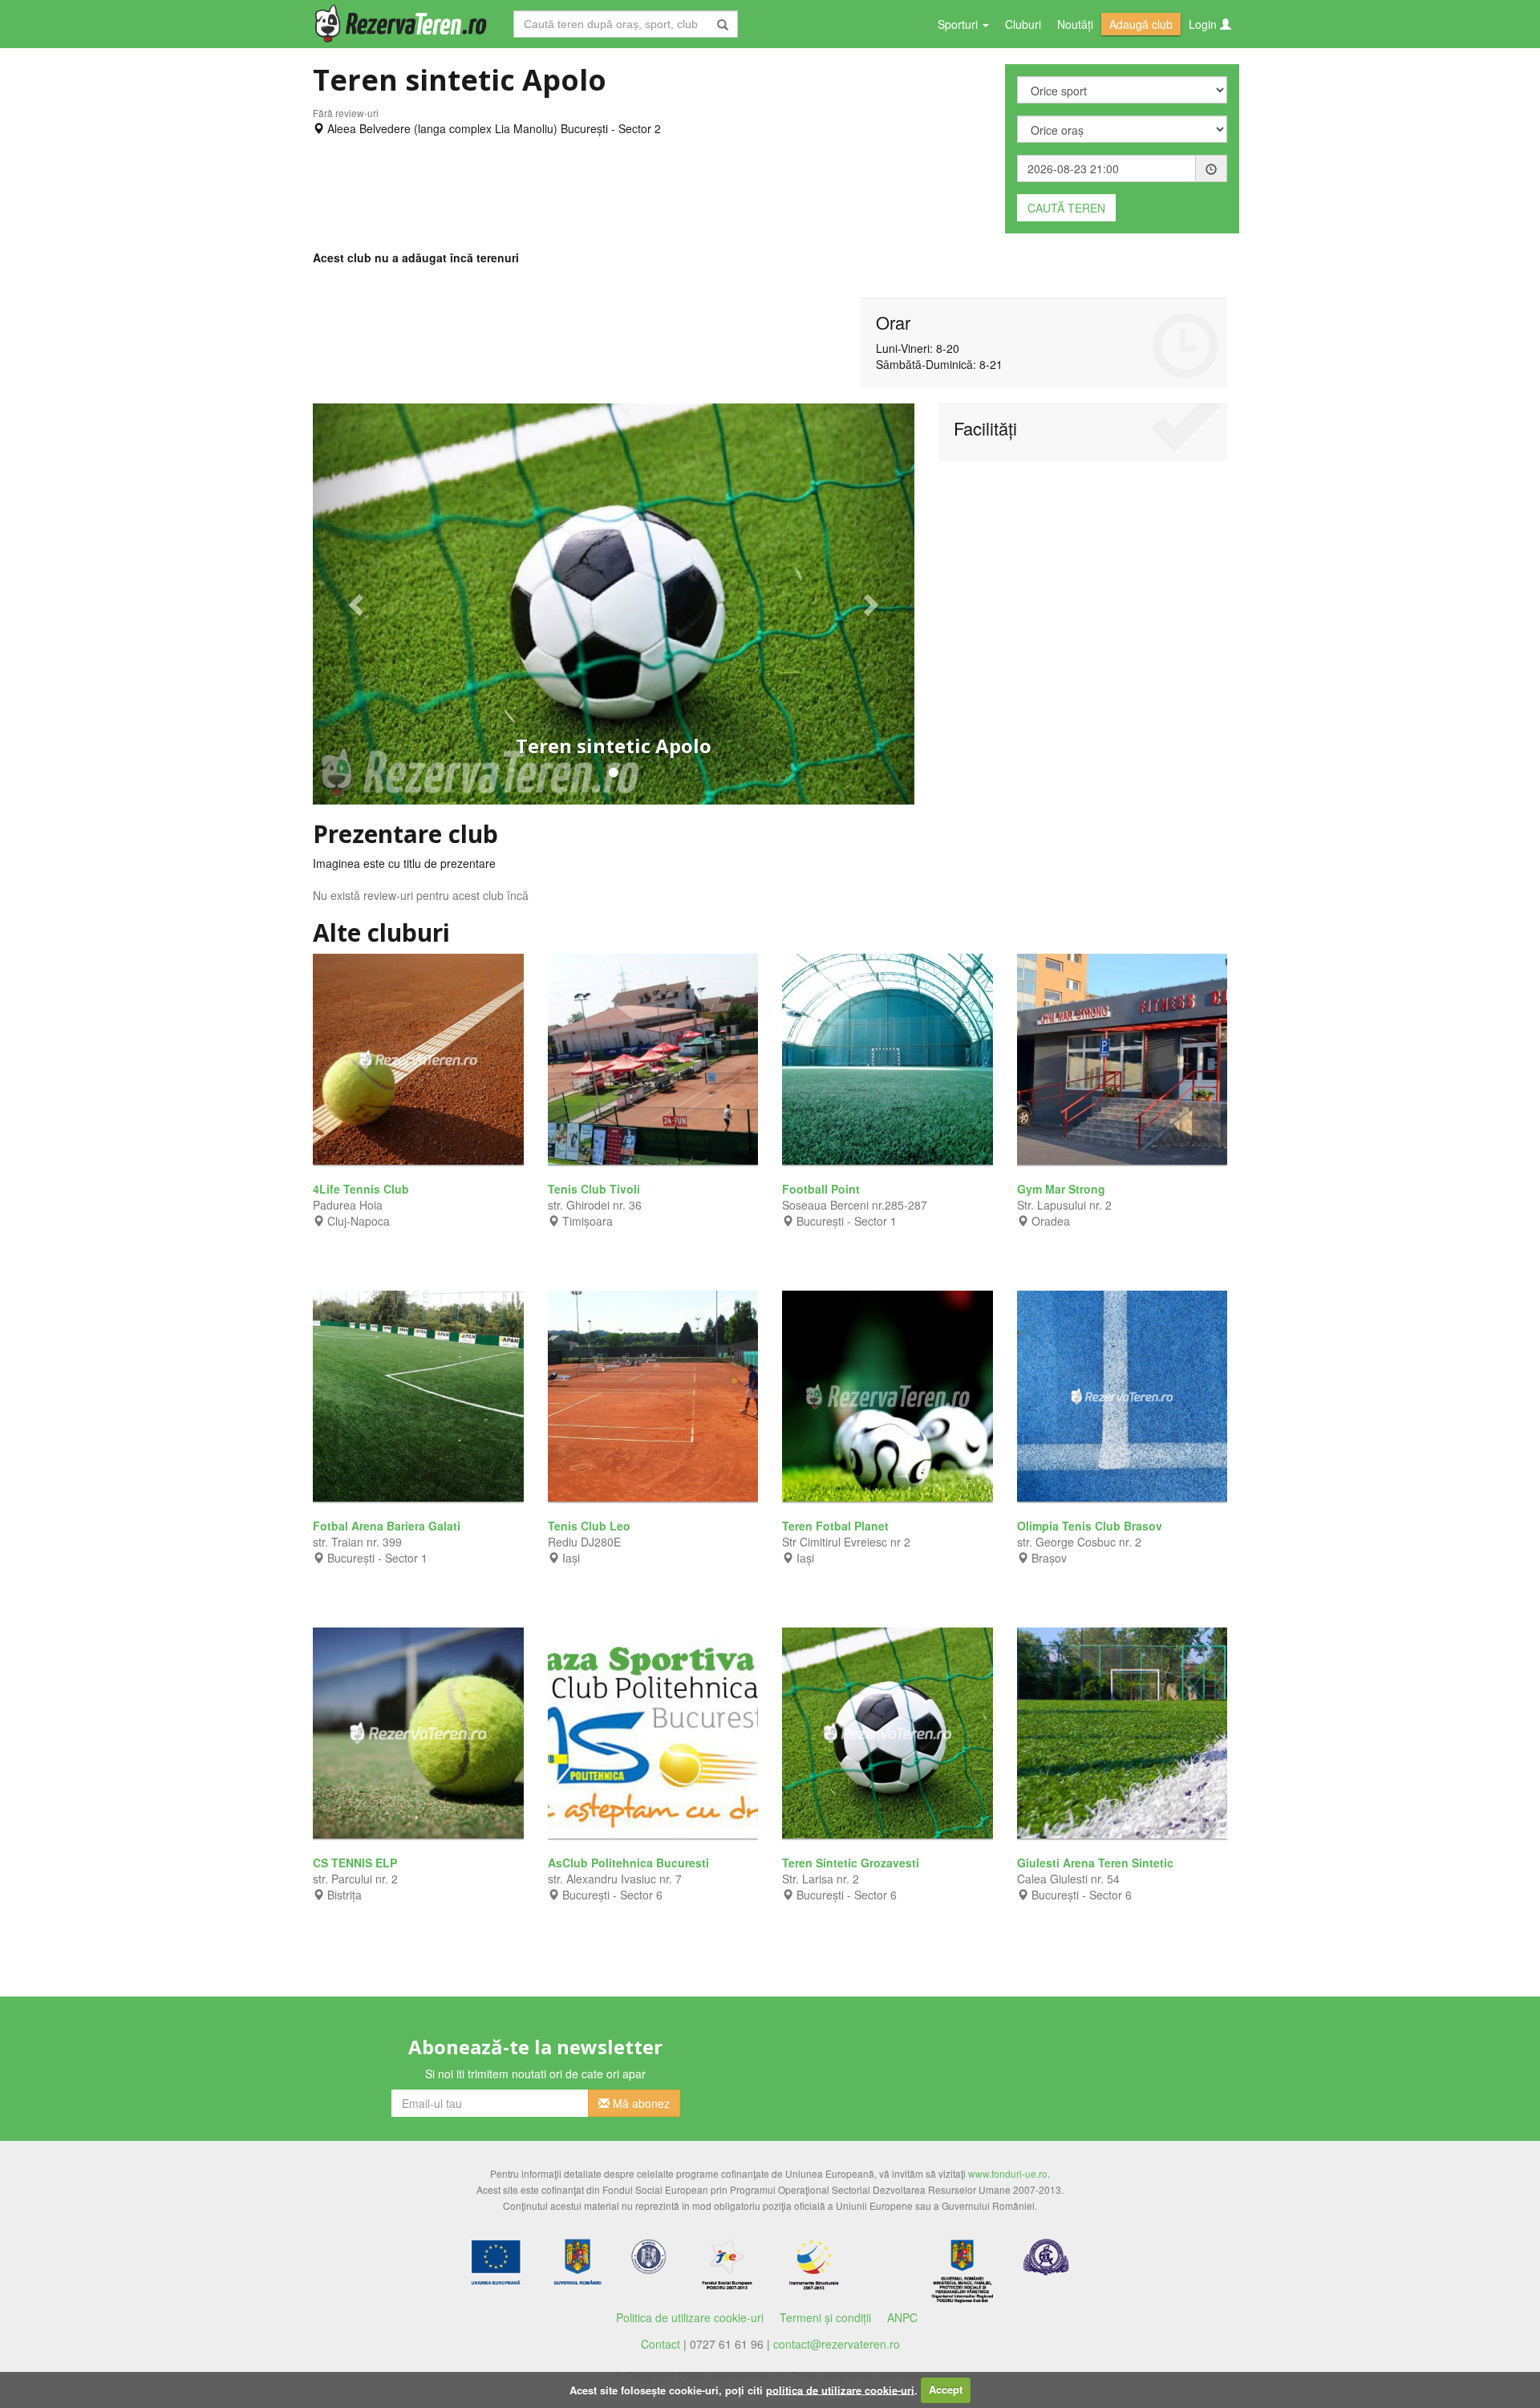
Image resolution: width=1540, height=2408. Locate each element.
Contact (661, 2344)
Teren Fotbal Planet (837, 1526)
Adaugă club (1141, 24)
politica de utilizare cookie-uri (840, 2389)
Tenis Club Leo (591, 1526)
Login (1204, 24)
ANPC (902, 2317)
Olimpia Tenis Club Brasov (1091, 1526)
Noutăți (1075, 24)
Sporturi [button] (959, 24)
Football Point (823, 1189)
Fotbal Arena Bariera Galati (388, 1526)
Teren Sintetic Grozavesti (852, 1863)
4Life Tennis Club (363, 1189)
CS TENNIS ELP (357, 1863)
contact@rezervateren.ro (837, 2344)
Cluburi (1023, 24)
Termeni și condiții (825, 2317)
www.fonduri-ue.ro (1008, 2173)
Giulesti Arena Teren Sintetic (1097, 1863)
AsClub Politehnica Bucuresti (630, 1863)
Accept (946, 2389)
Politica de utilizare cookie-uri (690, 2317)
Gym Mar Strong (1063, 1189)
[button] (358, 604)
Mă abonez (640, 2103)
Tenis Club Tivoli (596, 1189)
